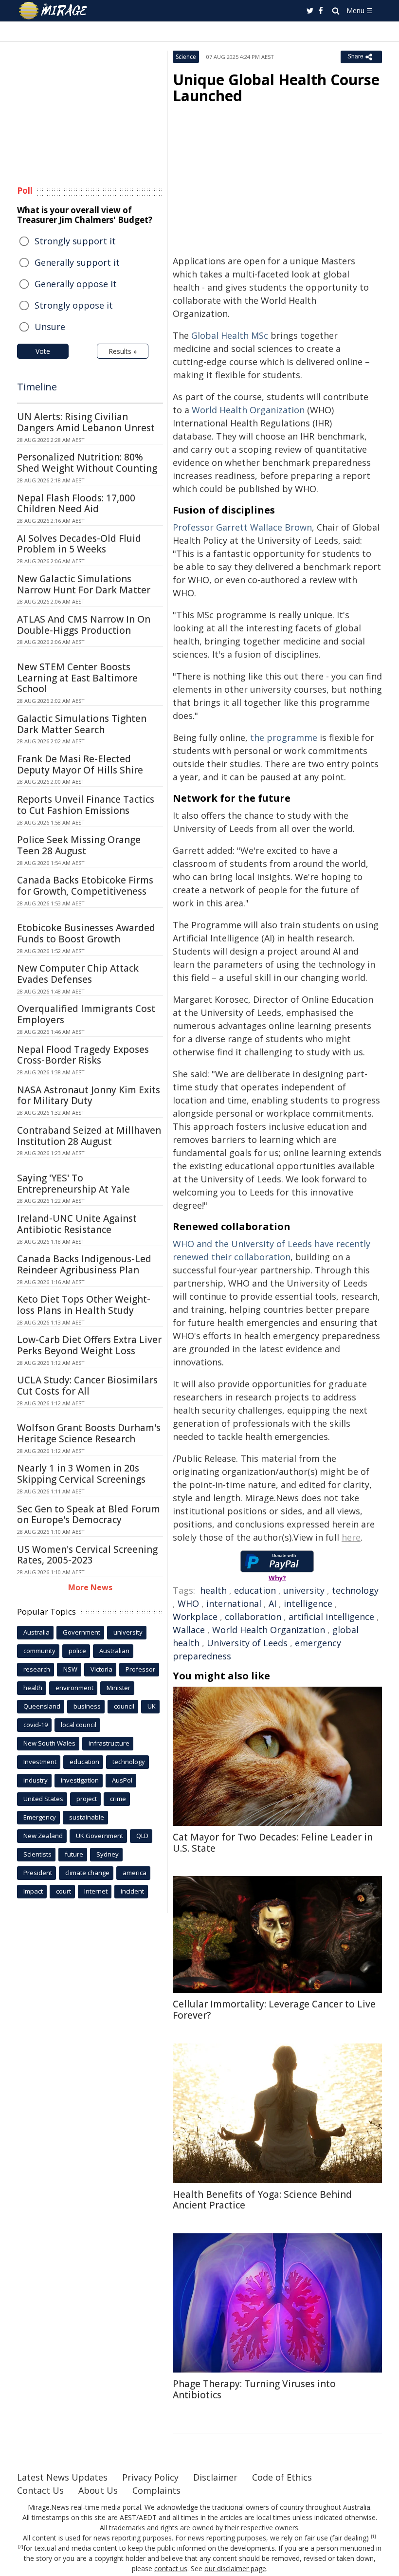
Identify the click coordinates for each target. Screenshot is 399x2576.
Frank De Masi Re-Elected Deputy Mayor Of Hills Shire (80, 764)
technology (355, 1590)
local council (79, 1725)
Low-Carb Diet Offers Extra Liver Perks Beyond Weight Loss (89, 1345)
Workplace (195, 1617)
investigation (80, 1780)
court (63, 1891)
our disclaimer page (235, 2568)
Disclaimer (215, 2477)
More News (90, 1587)
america (135, 1873)
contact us (171, 2568)
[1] (373, 2537)
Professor (140, 1669)
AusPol (122, 1780)
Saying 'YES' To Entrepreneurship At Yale (73, 1184)
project (87, 1799)
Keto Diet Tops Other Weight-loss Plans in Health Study (84, 1305)
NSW (70, 1669)
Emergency (40, 1817)
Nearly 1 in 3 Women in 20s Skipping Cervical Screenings (81, 1474)
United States (43, 1799)
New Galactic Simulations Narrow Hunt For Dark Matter (84, 584)
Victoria (101, 1669)
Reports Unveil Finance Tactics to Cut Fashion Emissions (86, 805)
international (234, 1603)
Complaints (156, 2490)
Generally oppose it (76, 284)
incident (132, 1891)
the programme (284, 737)
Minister (118, 1688)
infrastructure (109, 1743)
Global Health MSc (231, 335)
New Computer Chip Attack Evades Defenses (78, 974)
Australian (114, 1651)
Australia (36, 1632)
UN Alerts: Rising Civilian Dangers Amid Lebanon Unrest (86, 422)
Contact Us (40, 2490)
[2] (21, 2547)
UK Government (100, 1836)
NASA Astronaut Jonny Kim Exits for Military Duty (89, 1095)
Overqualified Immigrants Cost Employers (86, 1014)
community (39, 1651)
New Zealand (43, 1836)
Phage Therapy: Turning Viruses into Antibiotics (254, 2389)
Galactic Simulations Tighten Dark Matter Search (82, 724)
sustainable (87, 1817)
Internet (96, 1891)
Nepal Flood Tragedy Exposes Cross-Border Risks (83, 1055)
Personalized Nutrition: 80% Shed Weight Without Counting (87, 463)
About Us (98, 2490)
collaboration (253, 1617)
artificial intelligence (331, 1617)
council (124, 1706)
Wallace (189, 1630)
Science (186, 57)
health (213, 1590)
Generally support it (77, 262)
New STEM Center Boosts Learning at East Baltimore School (77, 678)
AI (272, 1603)
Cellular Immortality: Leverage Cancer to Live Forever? (274, 2010)
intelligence (308, 1603)
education (255, 1590)
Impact (33, 1891)
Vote (43, 351)
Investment (40, 1762)
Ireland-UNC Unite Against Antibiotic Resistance (77, 1224)
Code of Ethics (282, 2477)
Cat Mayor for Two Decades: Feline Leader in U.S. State (273, 1843)
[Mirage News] (54, 11)
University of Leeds (247, 1643)
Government (82, 1632)
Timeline (37, 387)
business (87, 1706)
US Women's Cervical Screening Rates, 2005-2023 (87, 1555)
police (77, 1651)
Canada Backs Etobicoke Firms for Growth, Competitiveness (85, 886)
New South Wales (49, 1743)
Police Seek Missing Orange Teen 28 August (79, 845)
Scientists (37, 1854)
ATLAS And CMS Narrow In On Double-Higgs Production (84, 625)
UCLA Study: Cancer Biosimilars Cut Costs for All (87, 1386)
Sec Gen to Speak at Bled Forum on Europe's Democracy (89, 1515)
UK (152, 1706)
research (37, 1669)
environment (74, 1688)
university (304, 1590)
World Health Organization (248, 410)
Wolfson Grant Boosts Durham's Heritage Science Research (89, 1433)
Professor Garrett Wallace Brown (242, 527)
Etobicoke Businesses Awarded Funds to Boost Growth (86, 933)
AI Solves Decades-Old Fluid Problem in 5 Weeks (79, 544)
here (351, 1537)
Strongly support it (75, 241)
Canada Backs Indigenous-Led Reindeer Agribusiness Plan (84, 1264)
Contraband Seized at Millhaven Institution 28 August (89, 1136)
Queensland (42, 1706)
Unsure (50, 327)
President (38, 1873)
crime (118, 1799)
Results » (123, 351)
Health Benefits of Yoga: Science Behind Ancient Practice (262, 2200)
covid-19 (36, 1725)
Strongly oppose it (74, 305)
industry (36, 1780)
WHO (188, 1603)
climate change (87, 1873)
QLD (142, 1836)
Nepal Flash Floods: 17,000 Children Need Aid (76, 504)
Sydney (108, 1854)
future (74, 1854)
